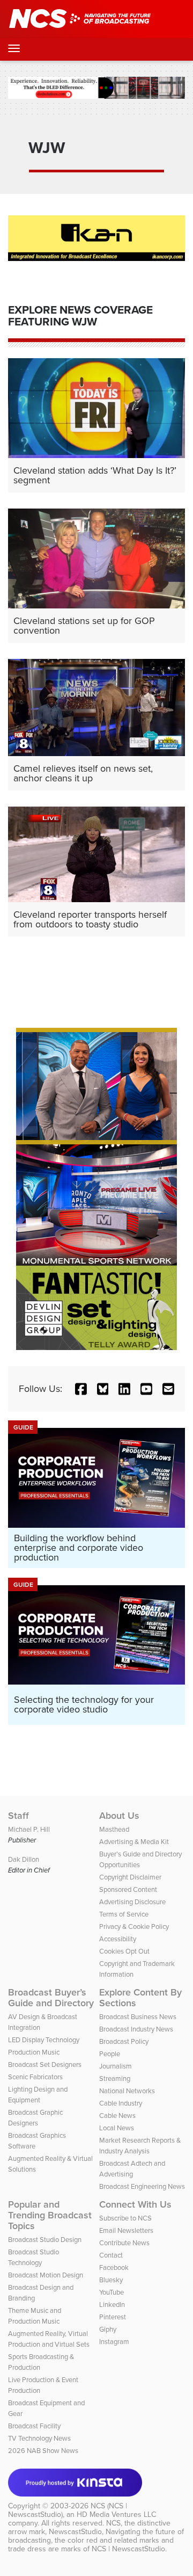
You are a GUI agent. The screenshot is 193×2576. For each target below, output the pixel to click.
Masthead (114, 1829)
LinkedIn (112, 2305)
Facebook (114, 2267)
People (110, 2054)
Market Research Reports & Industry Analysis (140, 2146)
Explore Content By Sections (140, 1998)
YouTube (112, 2292)
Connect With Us (135, 2204)
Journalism (116, 2066)
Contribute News (124, 2243)
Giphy (108, 2329)
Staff (18, 1816)
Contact (111, 2255)
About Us (119, 1816)
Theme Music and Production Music (35, 2316)
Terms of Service (124, 1914)
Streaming (115, 2078)
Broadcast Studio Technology (34, 2257)
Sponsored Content (128, 1889)
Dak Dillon (24, 1859)
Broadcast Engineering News (142, 2186)
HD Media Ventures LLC (116, 2515)
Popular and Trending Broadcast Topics (50, 2215)
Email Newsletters (126, 2230)
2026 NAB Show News (43, 2451)
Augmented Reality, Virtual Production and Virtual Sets (49, 2339)
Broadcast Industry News (136, 2029)
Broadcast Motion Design (46, 2275)
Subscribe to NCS (125, 2218)
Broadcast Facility (34, 2426)
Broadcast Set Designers (45, 2065)
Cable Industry (121, 2103)
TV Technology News (39, 2438)
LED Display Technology (44, 2040)
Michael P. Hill (29, 1829)
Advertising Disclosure (132, 1902)
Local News (117, 2128)
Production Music (34, 2052)
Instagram (114, 2342)
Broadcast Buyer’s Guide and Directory (51, 1998)
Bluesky (111, 2280)
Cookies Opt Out (124, 1951)
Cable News (117, 2116)
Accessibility (118, 1939)
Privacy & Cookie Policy (134, 1926)
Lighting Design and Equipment (38, 2095)
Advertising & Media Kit (134, 1842)
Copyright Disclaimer (130, 1877)
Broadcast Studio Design (45, 2240)
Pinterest (113, 2317)
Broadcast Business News (138, 2017)
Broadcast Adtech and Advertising (132, 2169)
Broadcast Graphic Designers (35, 2118)
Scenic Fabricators (35, 2077)
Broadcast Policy (124, 2041)
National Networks (127, 2091)
